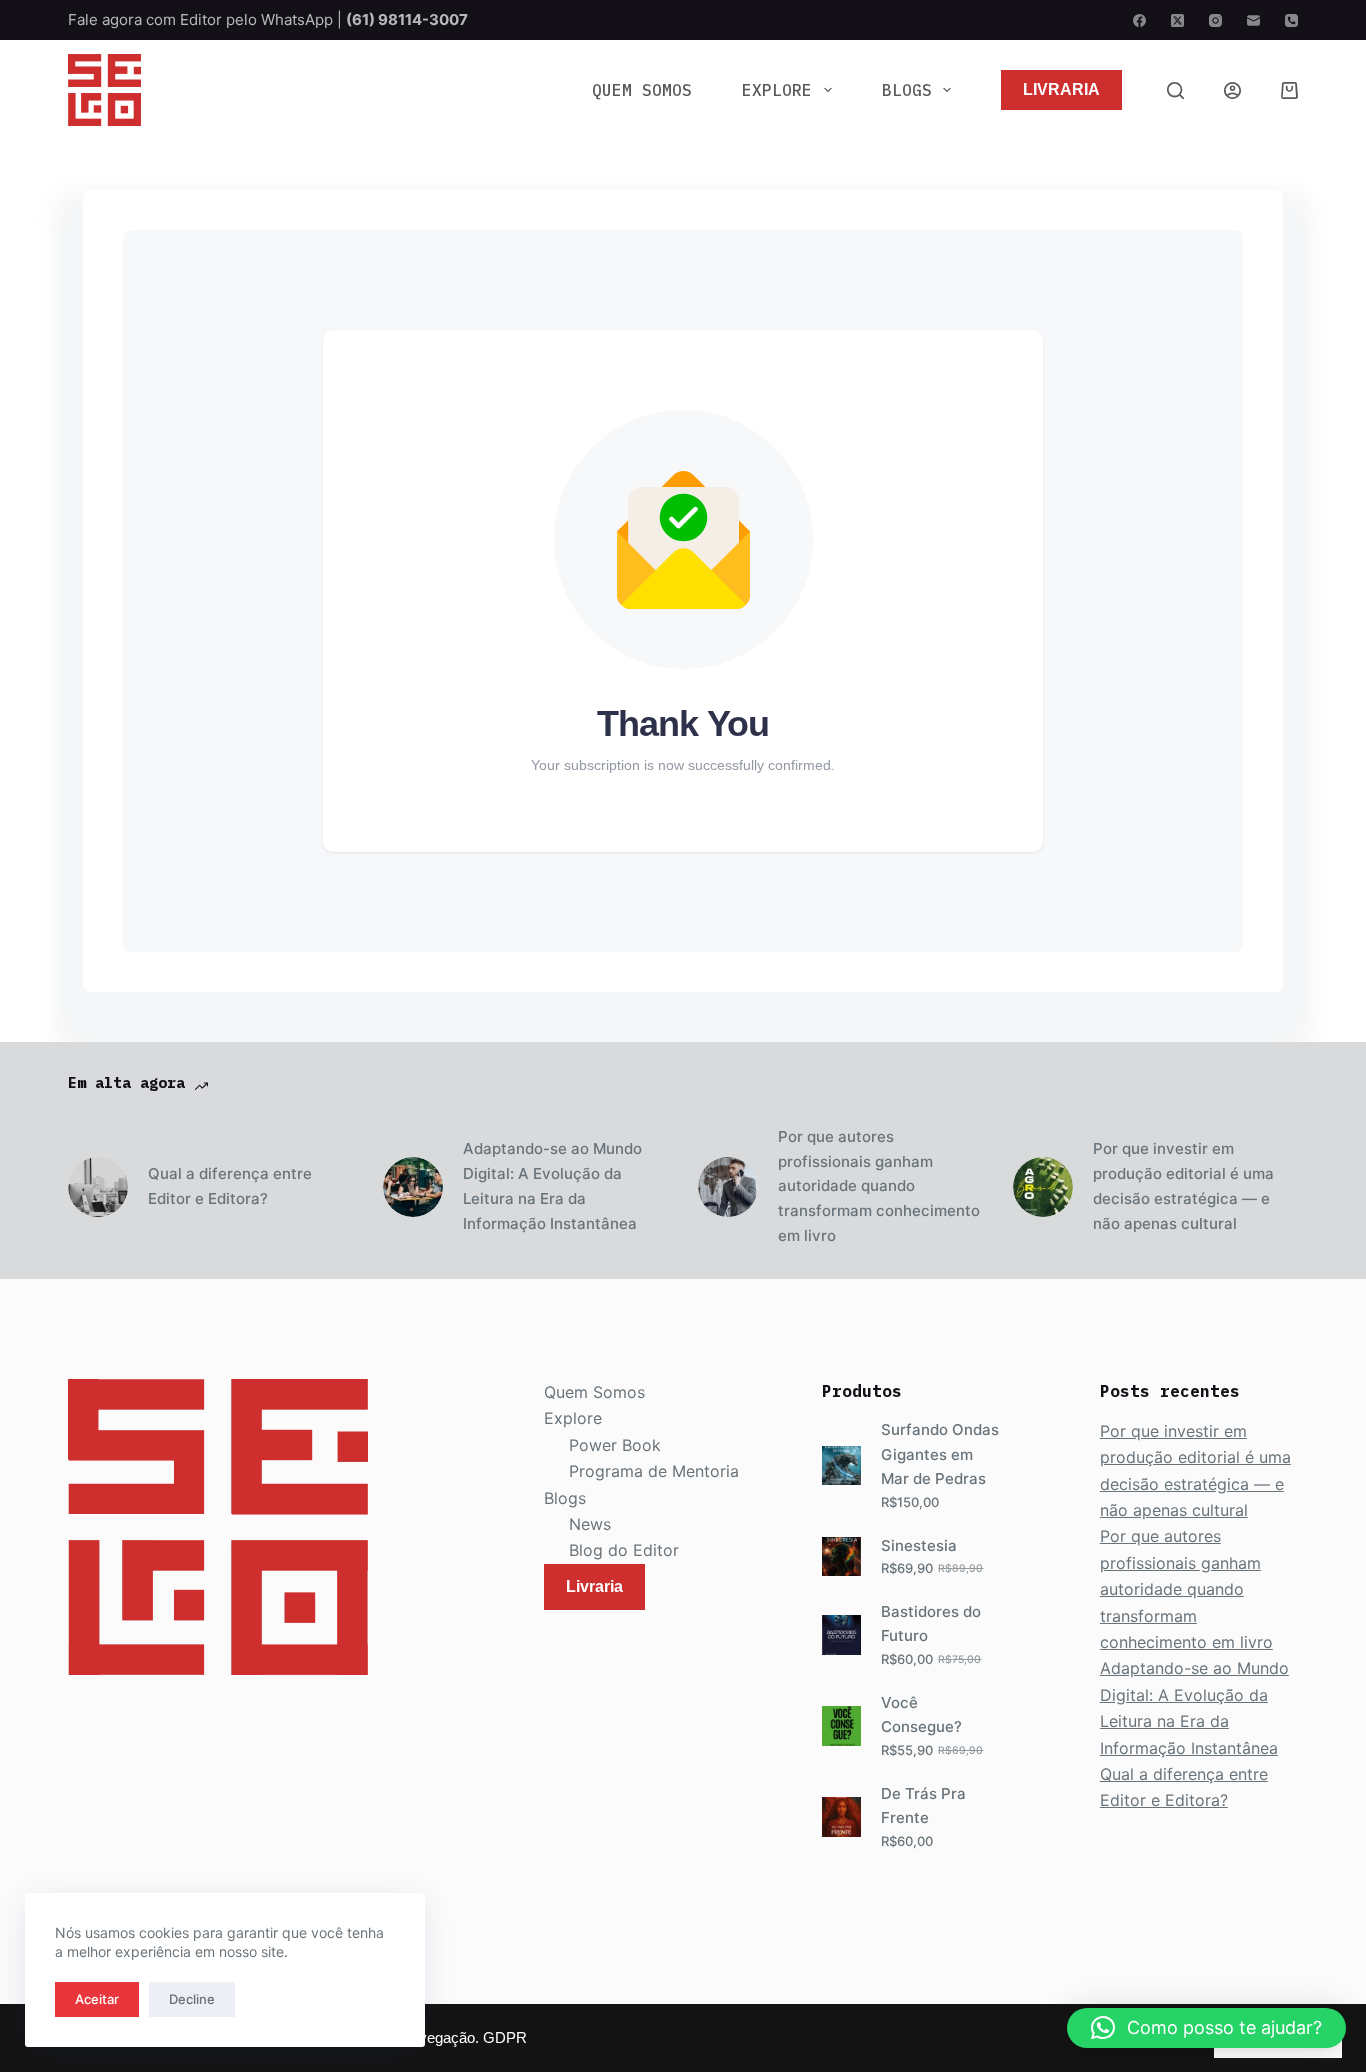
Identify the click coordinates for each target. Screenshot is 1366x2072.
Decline (192, 1999)
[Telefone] (1291, 20)
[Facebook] (1139, 20)
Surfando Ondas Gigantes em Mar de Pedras (940, 1454)
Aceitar (97, 1999)
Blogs (907, 90)
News (590, 1524)
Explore (777, 90)
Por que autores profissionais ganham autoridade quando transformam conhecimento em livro (879, 1186)
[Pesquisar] (1175, 90)
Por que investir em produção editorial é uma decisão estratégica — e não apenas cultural (1183, 1185)
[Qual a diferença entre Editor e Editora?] (98, 1187)
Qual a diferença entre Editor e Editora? (230, 1186)
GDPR (505, 2038)
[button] (1206, 2028)
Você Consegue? (921, 1715)
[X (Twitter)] (1177, 20)
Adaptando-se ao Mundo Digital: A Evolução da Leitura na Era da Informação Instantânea (552, 1185)
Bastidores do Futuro (931, 1624)
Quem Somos (642, 90)
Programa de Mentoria (654, 1471)
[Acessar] (1232, 90)
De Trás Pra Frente (923, 1806)
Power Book (615, 1445)
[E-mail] (1253, 20)
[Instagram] (1215, 20)
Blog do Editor (624, 1550)
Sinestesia (919, 1545)
